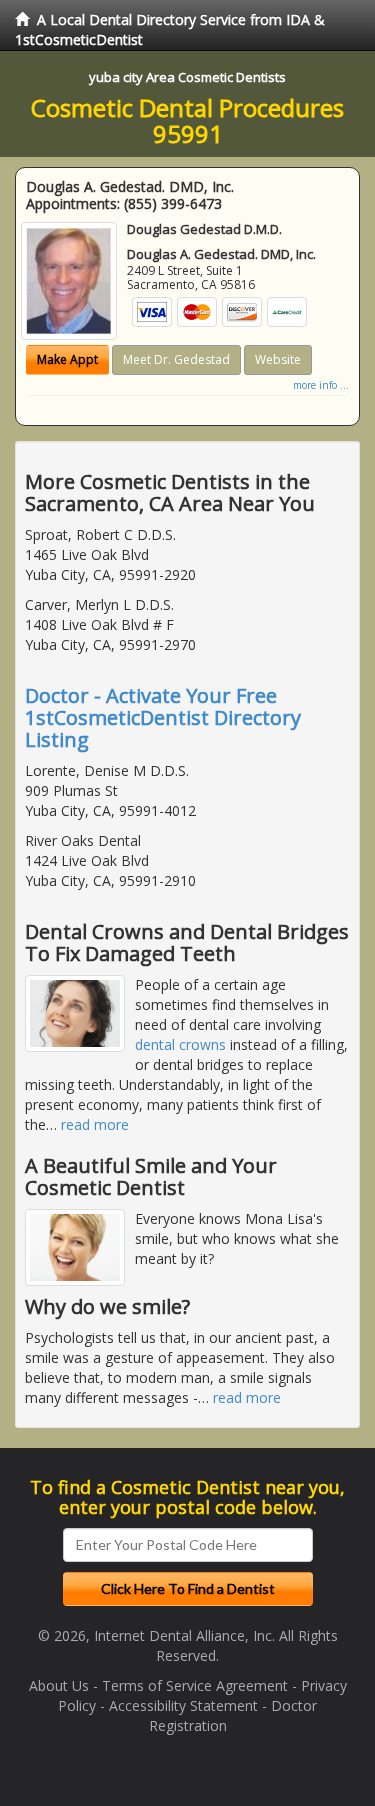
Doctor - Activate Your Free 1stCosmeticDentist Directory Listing (163, 717)
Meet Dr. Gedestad (176, 359)
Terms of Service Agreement (195, 1685)
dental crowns (180, 1044)
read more (95, 1124)
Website (278, 359)
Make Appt (67, 359)
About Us (59, 1685)
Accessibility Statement (183, 1705)
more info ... (321, 385)
